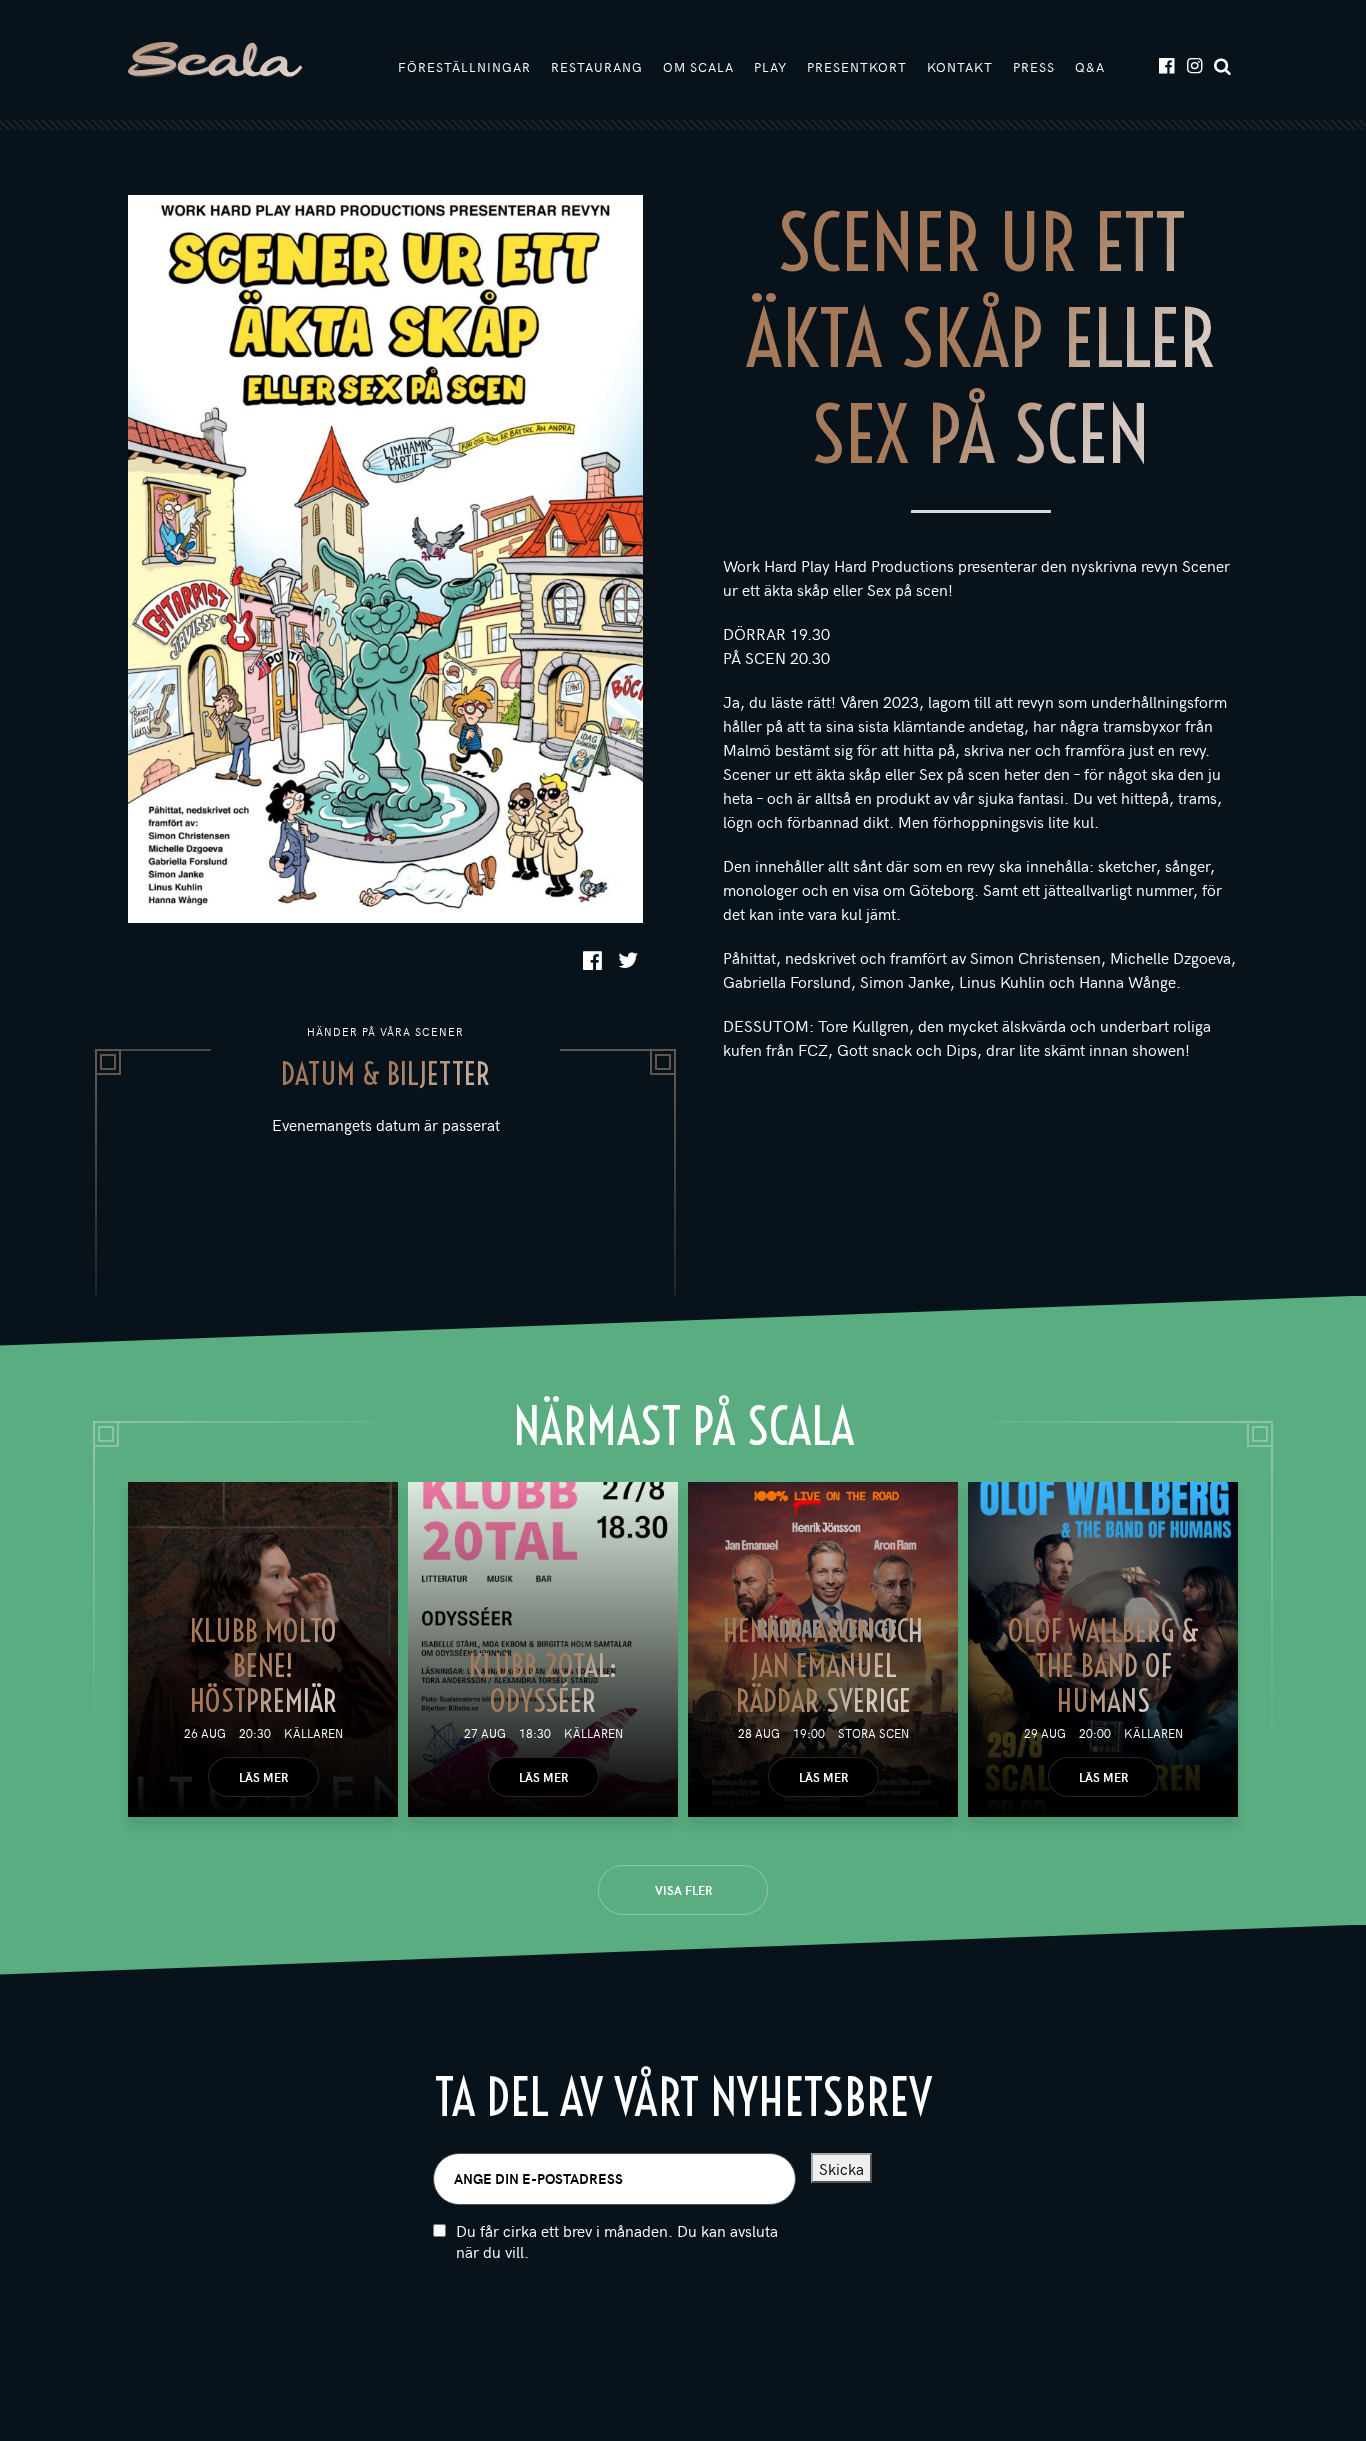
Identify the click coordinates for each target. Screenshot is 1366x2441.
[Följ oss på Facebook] (1165, 64)
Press (1034, 67)
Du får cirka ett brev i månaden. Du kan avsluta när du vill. (617, 2241)
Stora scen (873, 1733)
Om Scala (698, 67)
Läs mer (263, 1777)
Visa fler (683, 1890)
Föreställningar (464, 67)
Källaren (313, 1733)
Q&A (1090, 67)
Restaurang (597, 67)
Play (770, 67)
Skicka (841, 2168)
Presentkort (857, 67)
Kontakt (960, 67)
